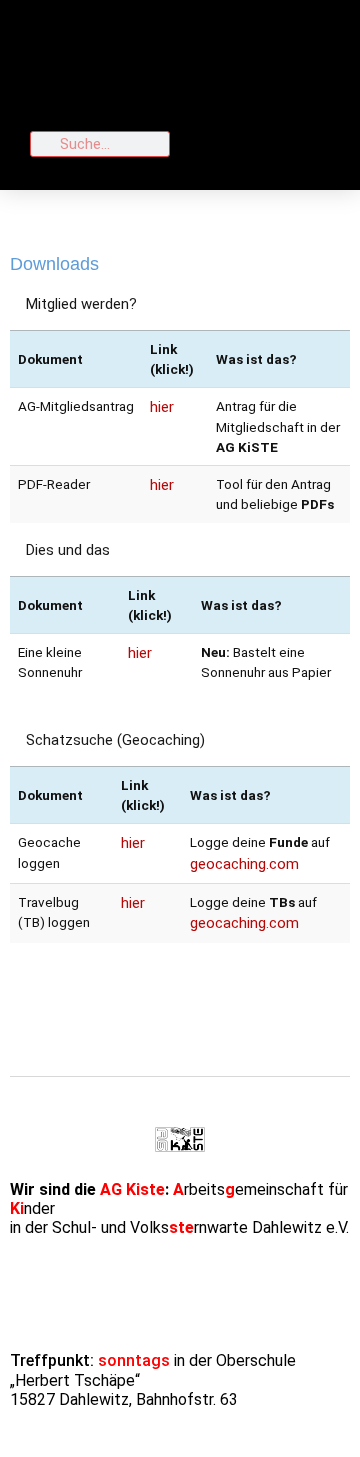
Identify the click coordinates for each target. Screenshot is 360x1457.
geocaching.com (244, 864)
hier (162, 407)
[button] (260, 63)
